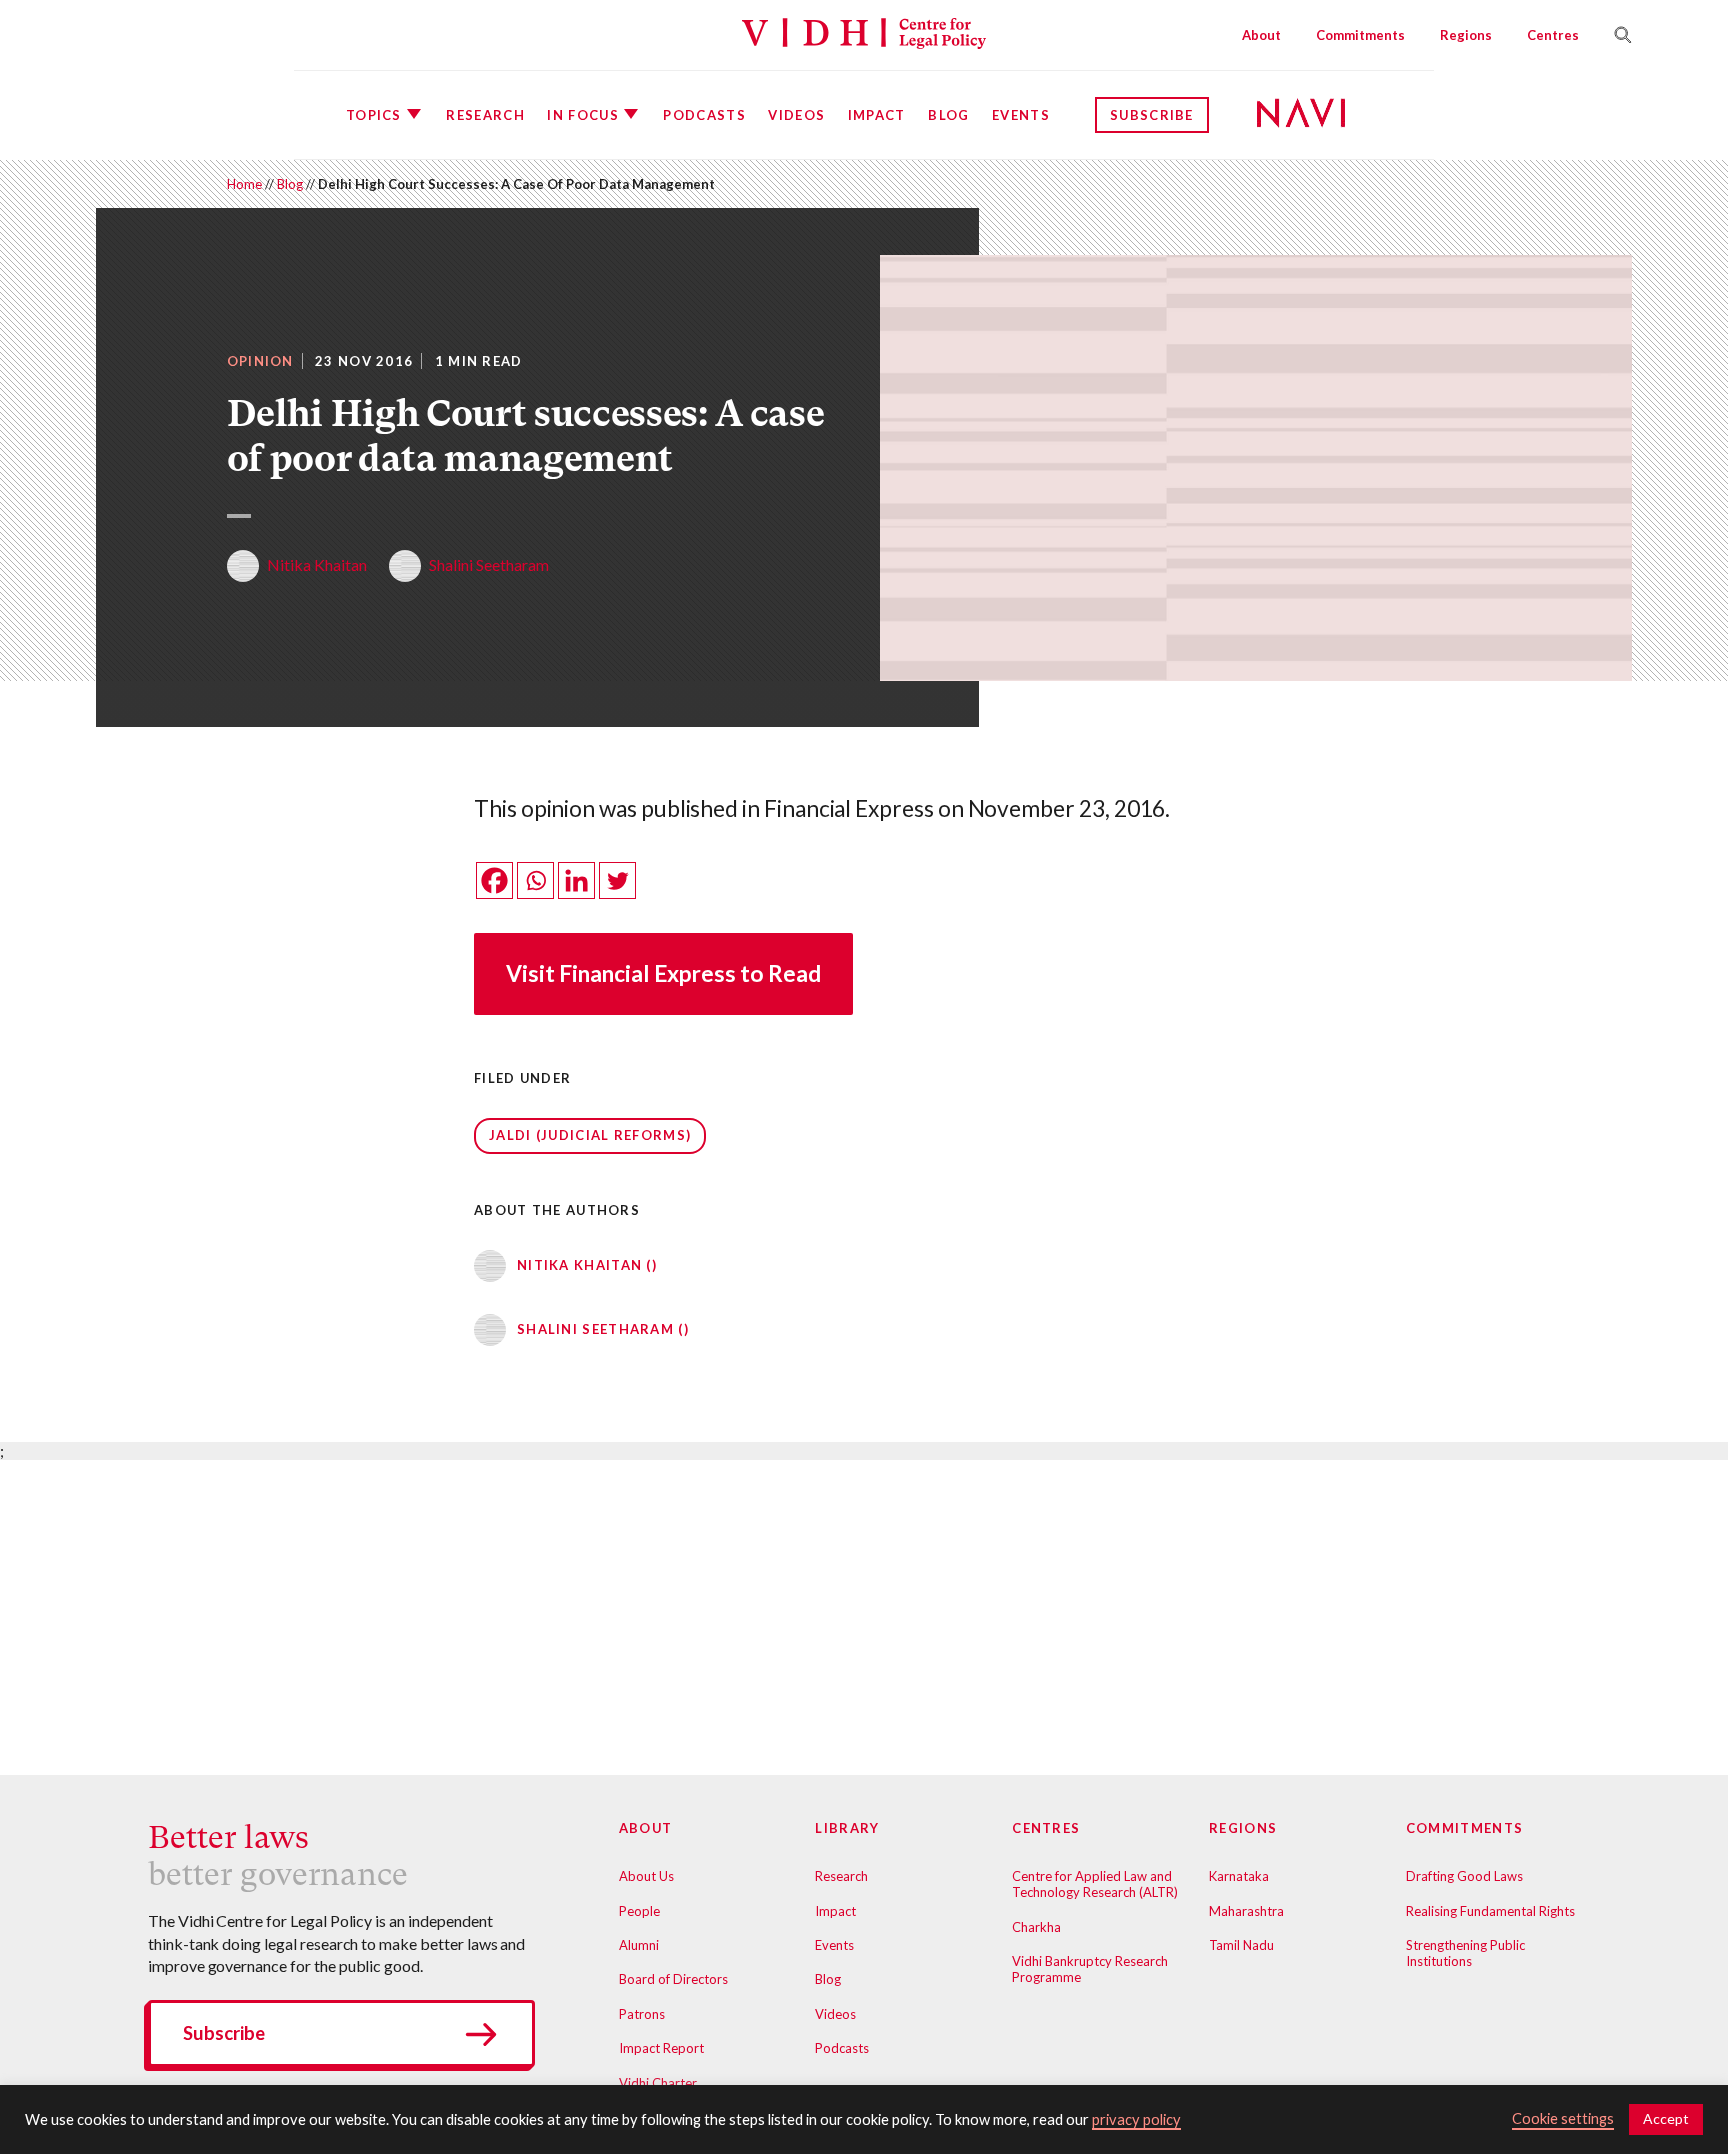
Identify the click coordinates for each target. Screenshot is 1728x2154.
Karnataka (1239, 1876)
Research (485, 115)
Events (1021, 115)
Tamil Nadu (1241, 1945)
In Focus (582, 115)
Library (847, 1828)
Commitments (1360, 35)
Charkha (1036, 1927)
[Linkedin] (576, 880)
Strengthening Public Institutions (1465, 1953)
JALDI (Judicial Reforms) (590, 1135)
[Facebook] (494, 880)
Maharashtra (1246, 1911)
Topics (374, 115)
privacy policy (1136, 2119)
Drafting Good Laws (1464, 1876)
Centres (1553, 35)
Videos (796, 115)
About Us (646, 1876)
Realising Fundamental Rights (1490, 1911)
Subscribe (1152, 115)
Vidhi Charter (658, 2083)
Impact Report (661, 2048)
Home (244, 184)
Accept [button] (1666, 2118)
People (639, 1911)
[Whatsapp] (535, 880)
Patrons (642, 2014)
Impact (877, 115)
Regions (1466, 35)
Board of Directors (673, 1979)
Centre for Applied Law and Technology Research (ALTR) (1095, 1884)
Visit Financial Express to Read (663, 973)
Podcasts (704, 115)
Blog (948, 115)
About (1261, 35)
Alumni (639, 1945)
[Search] (1615, 35)
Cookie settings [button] (1563, 2118)
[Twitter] (617, 880)
